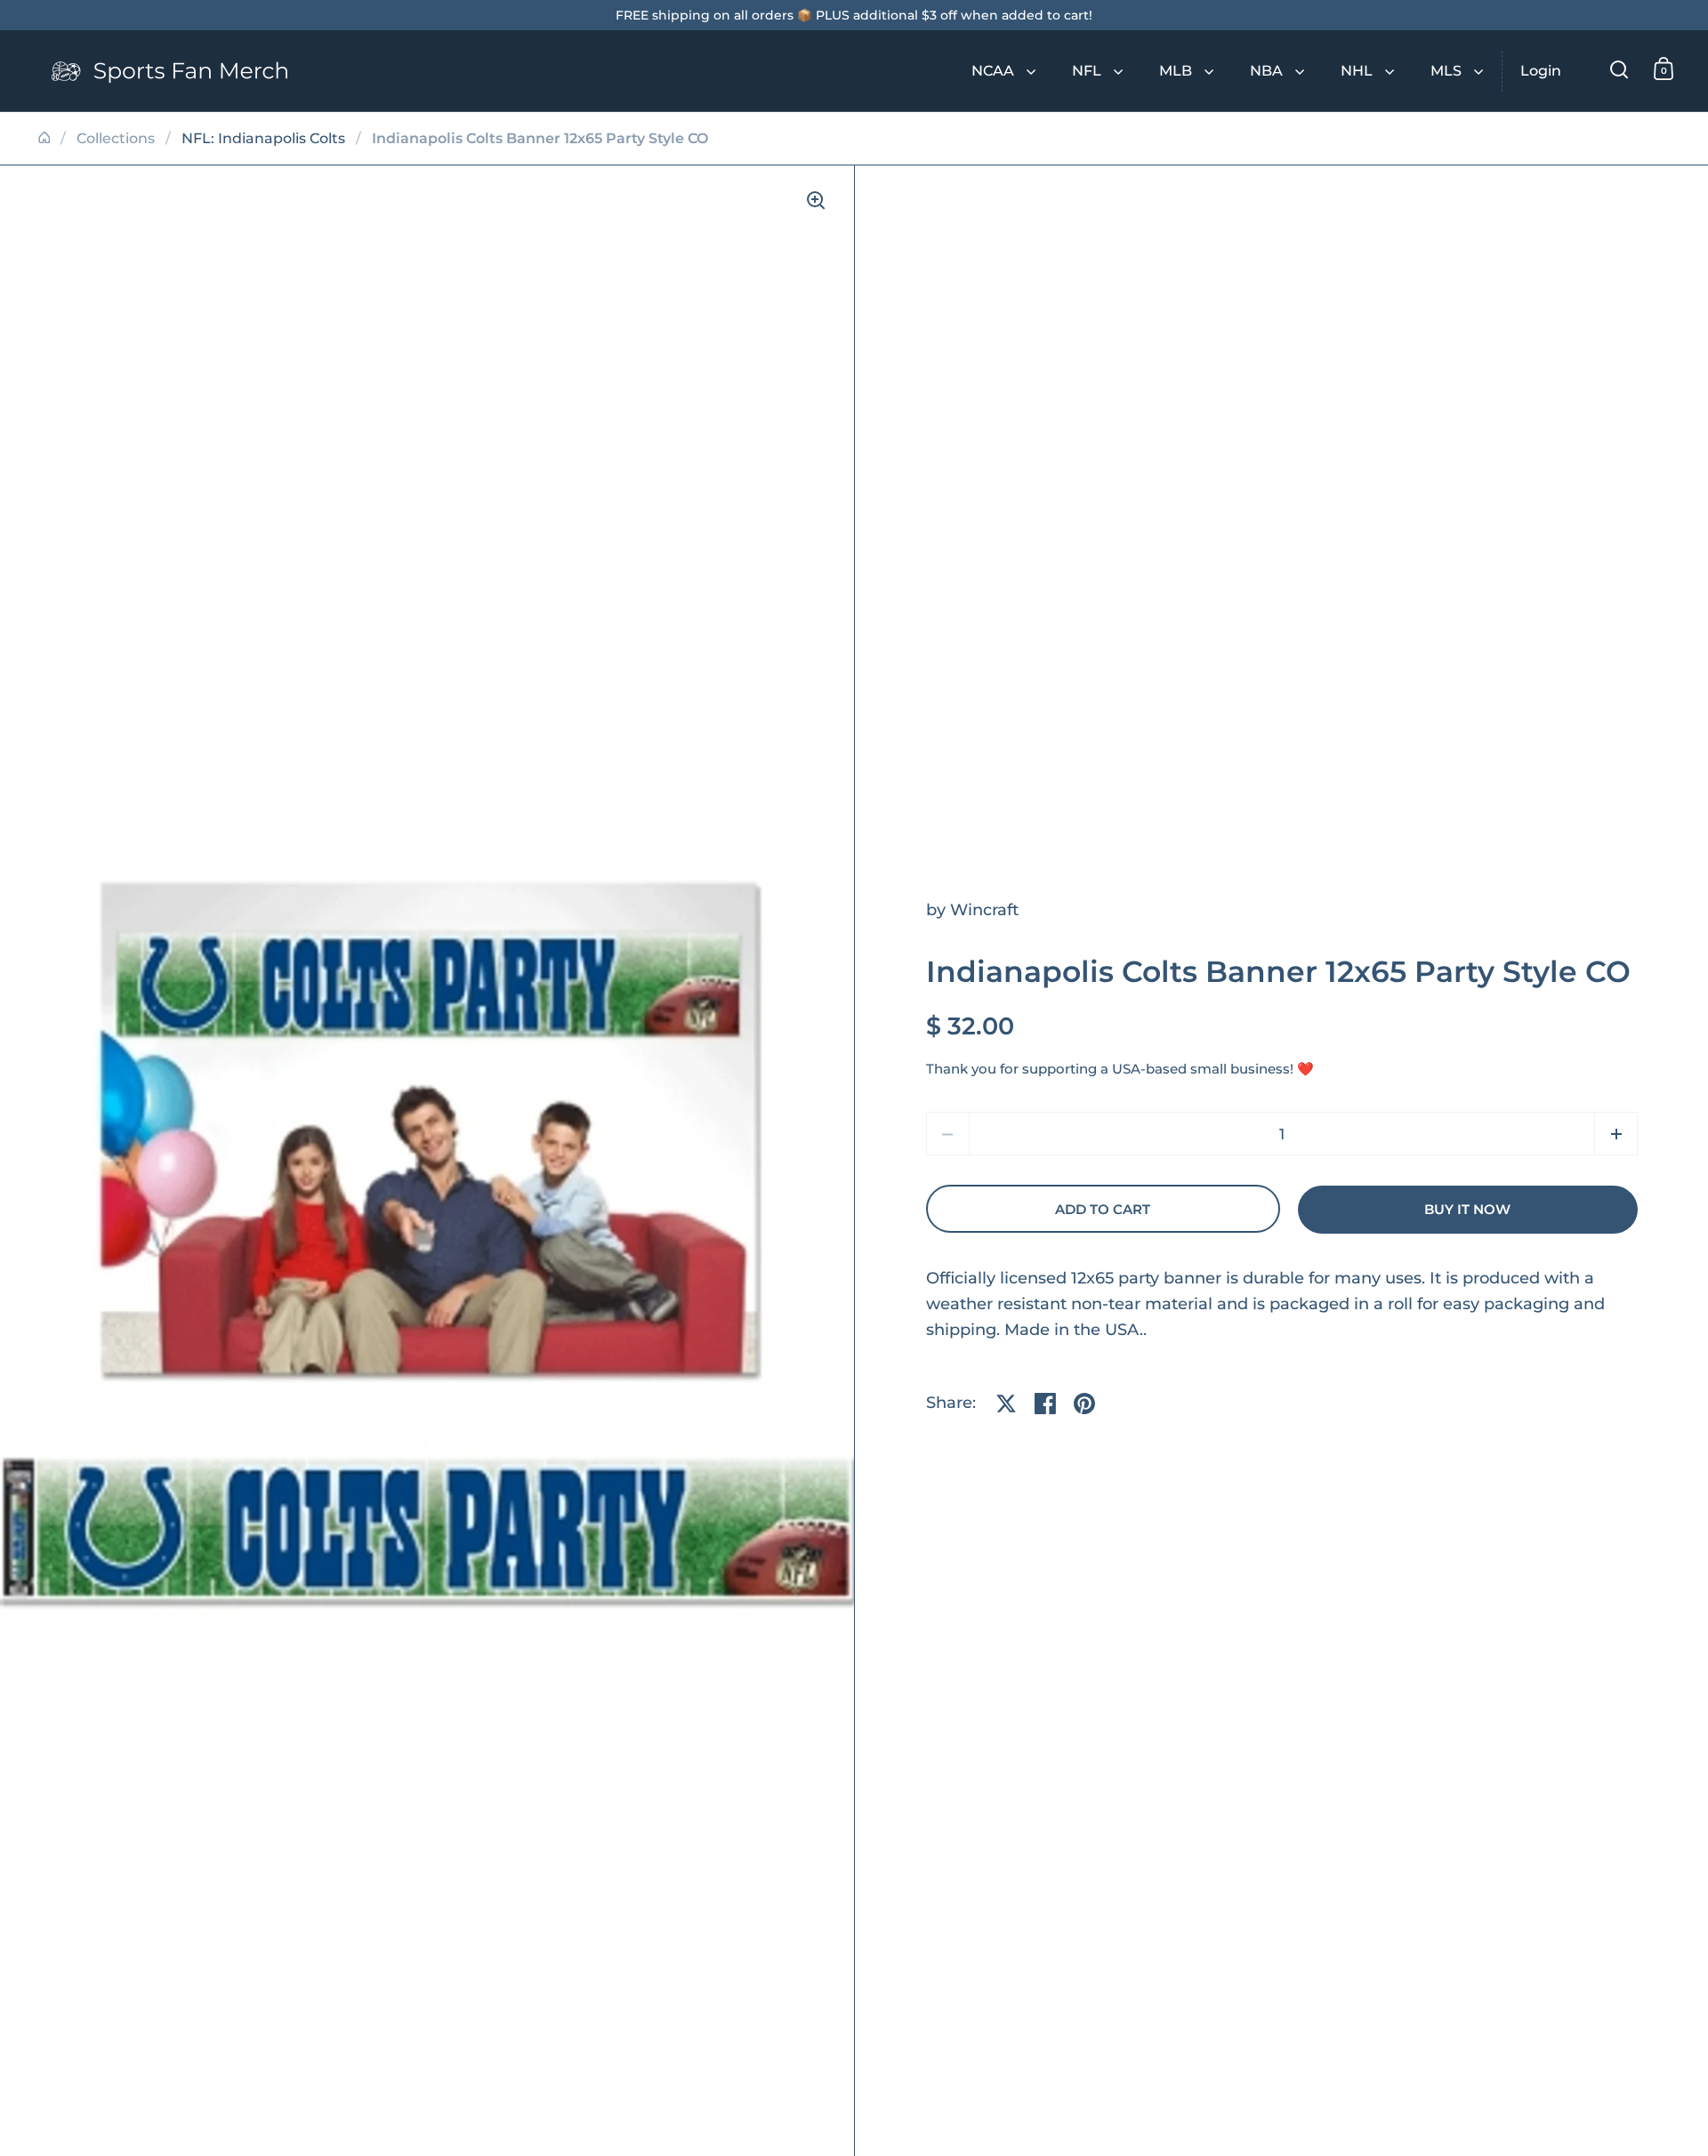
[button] (1616, 1134)
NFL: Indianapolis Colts (263, 138)
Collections (116, 138)
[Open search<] (1619, 69)
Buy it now (1467, 1210)
